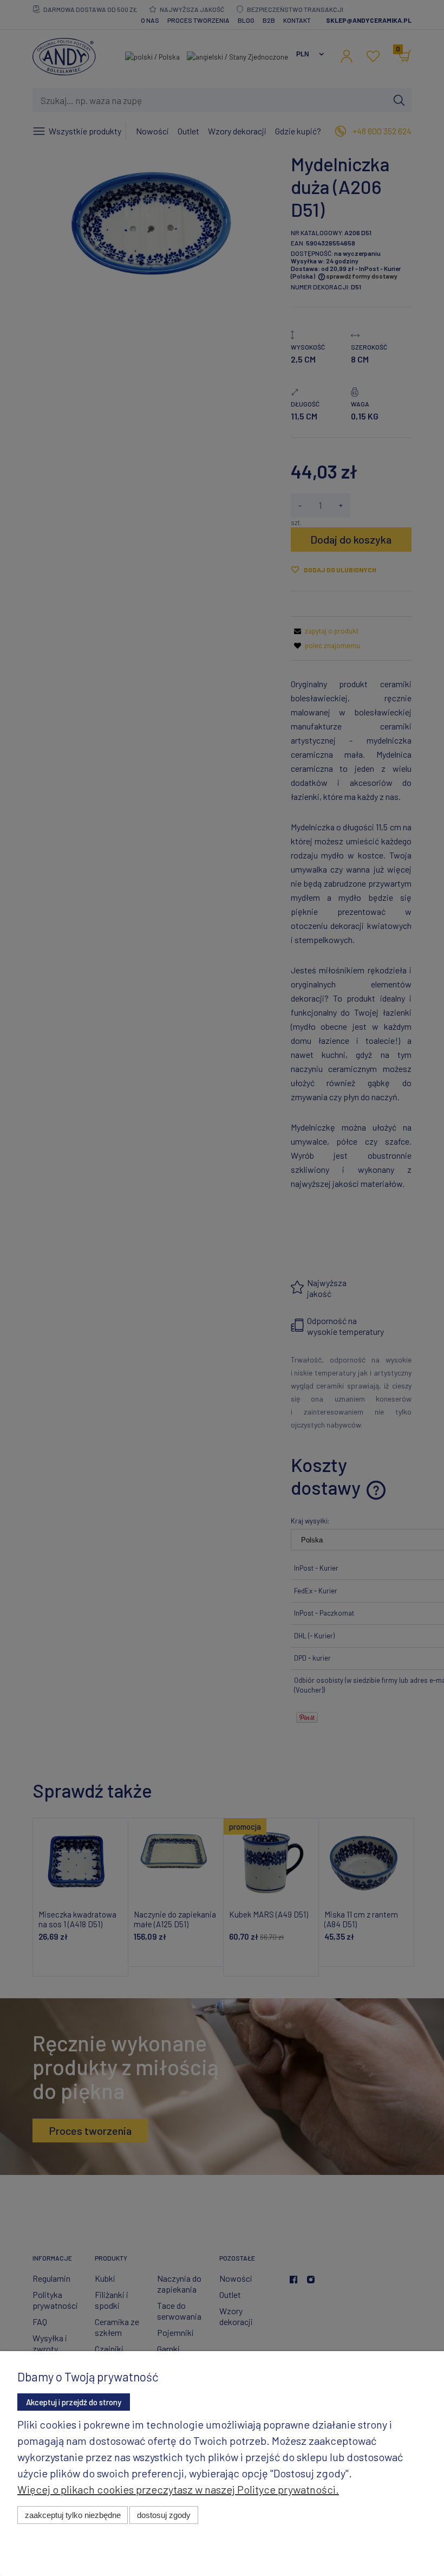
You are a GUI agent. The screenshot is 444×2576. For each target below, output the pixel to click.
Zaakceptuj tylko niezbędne (73, 2515)
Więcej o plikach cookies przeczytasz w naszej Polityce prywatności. (178, 2489)
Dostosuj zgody (164, 2515)
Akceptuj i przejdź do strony (74, 2402)
